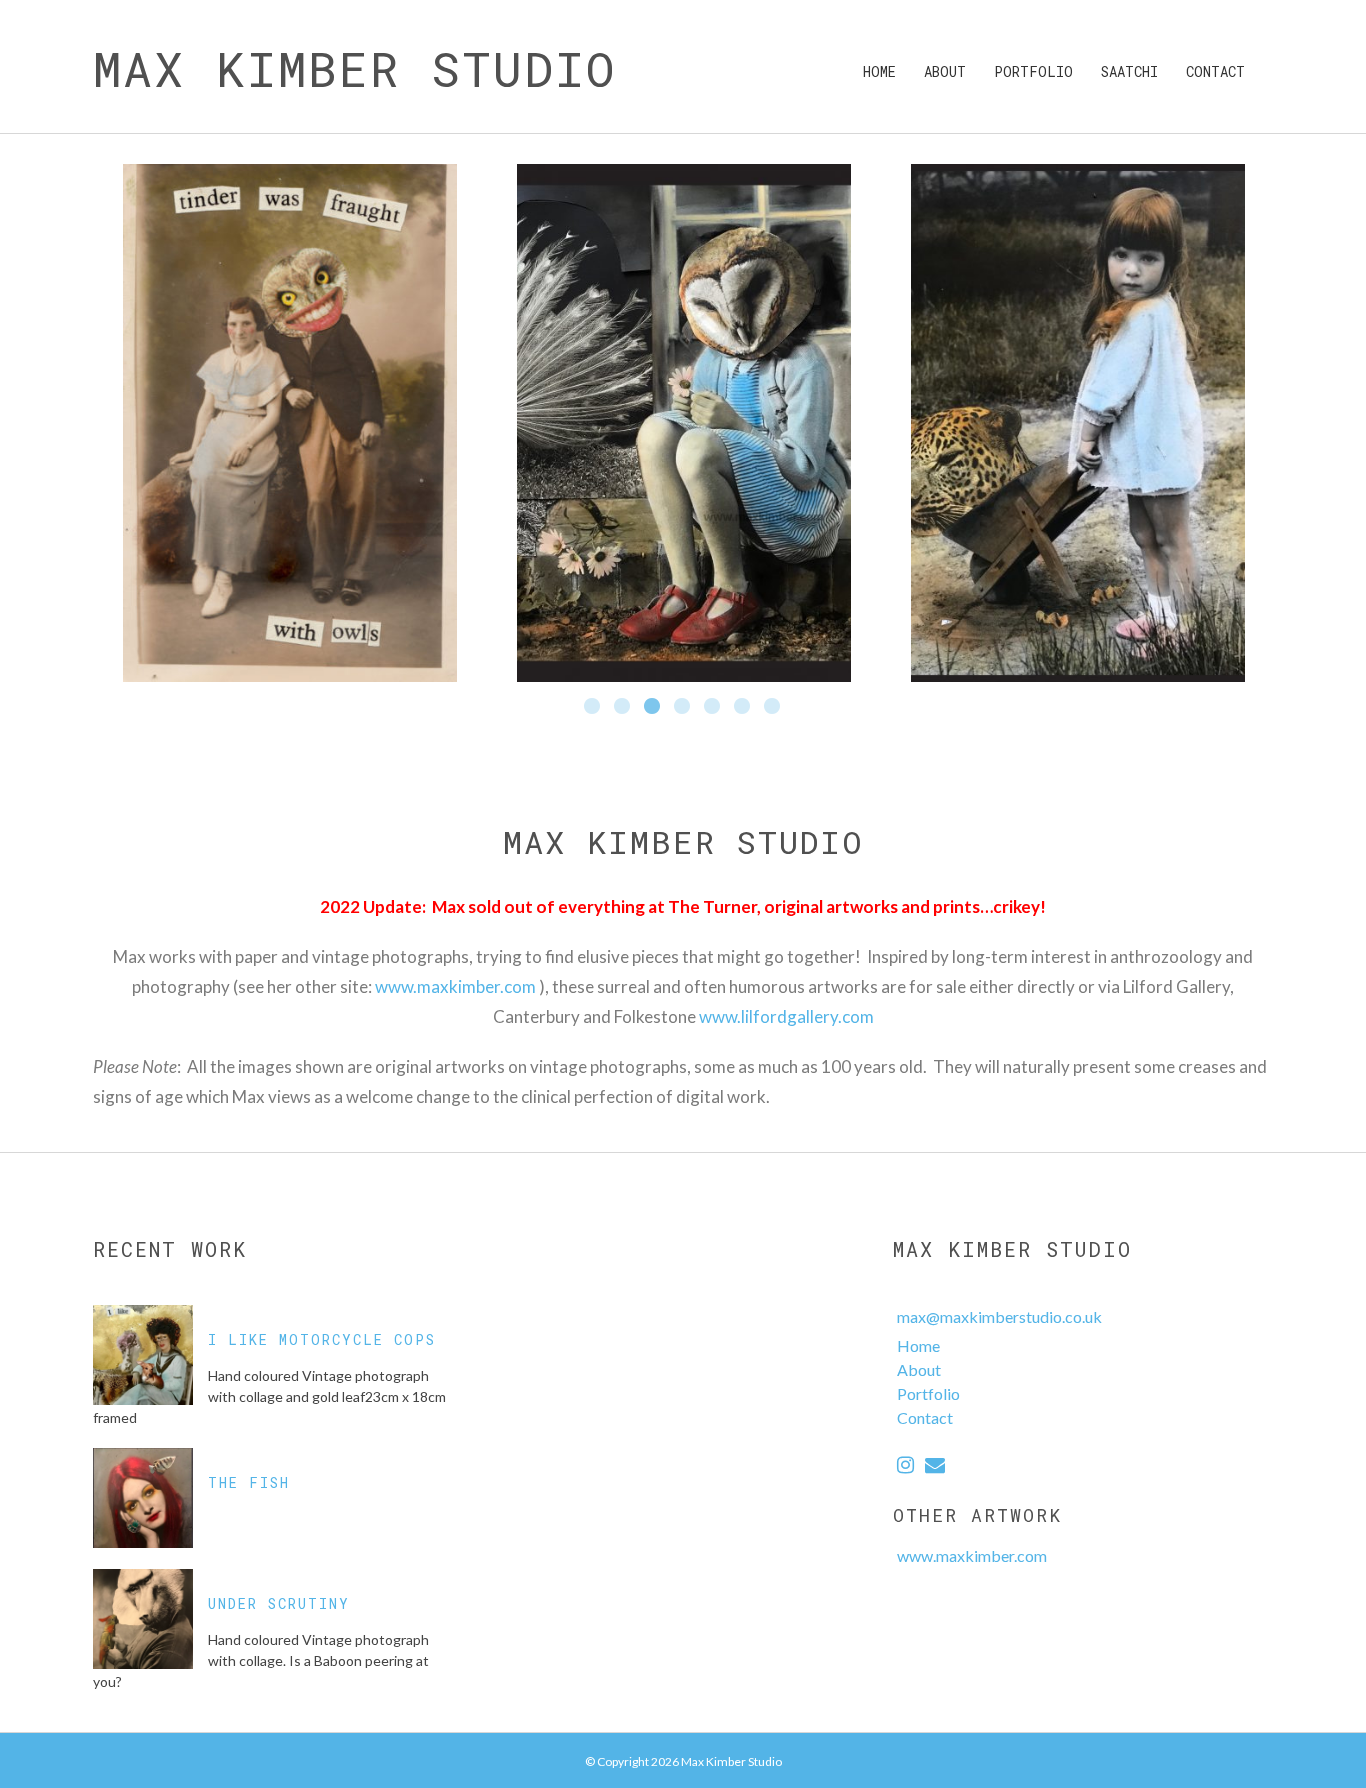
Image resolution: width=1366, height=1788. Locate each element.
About (945, 71)
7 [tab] (773, 707)
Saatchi (1129, 71)
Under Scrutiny (279, 1603)
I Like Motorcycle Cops (322, 1339)
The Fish (249, 1482)
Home (879, 71)
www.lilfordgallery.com (786, 1016)
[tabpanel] (290, 423)
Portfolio (1033, 71)
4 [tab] (683, 707)
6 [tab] (743, 707)
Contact (1215, 71)
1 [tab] (593, 707)
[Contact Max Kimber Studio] (935, 1466)
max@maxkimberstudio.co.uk (999, 1316)
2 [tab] (623, 707)
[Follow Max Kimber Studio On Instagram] (905, 1466)
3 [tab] (653, 707)
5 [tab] (713, 707)
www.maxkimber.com (455, 986)
